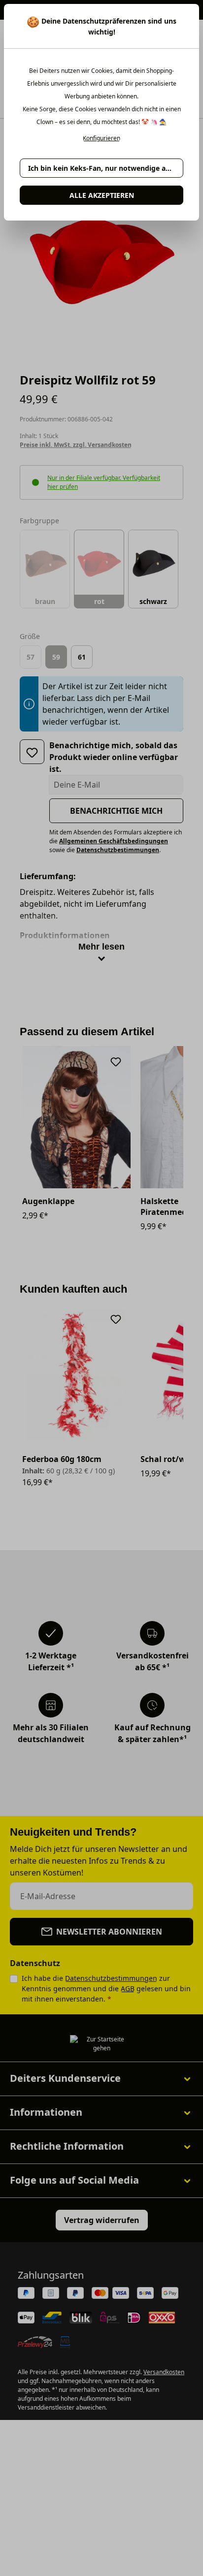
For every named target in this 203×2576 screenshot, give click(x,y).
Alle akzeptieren (102, 195)
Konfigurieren (101, 138)
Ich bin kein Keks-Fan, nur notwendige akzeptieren (106, 168)
